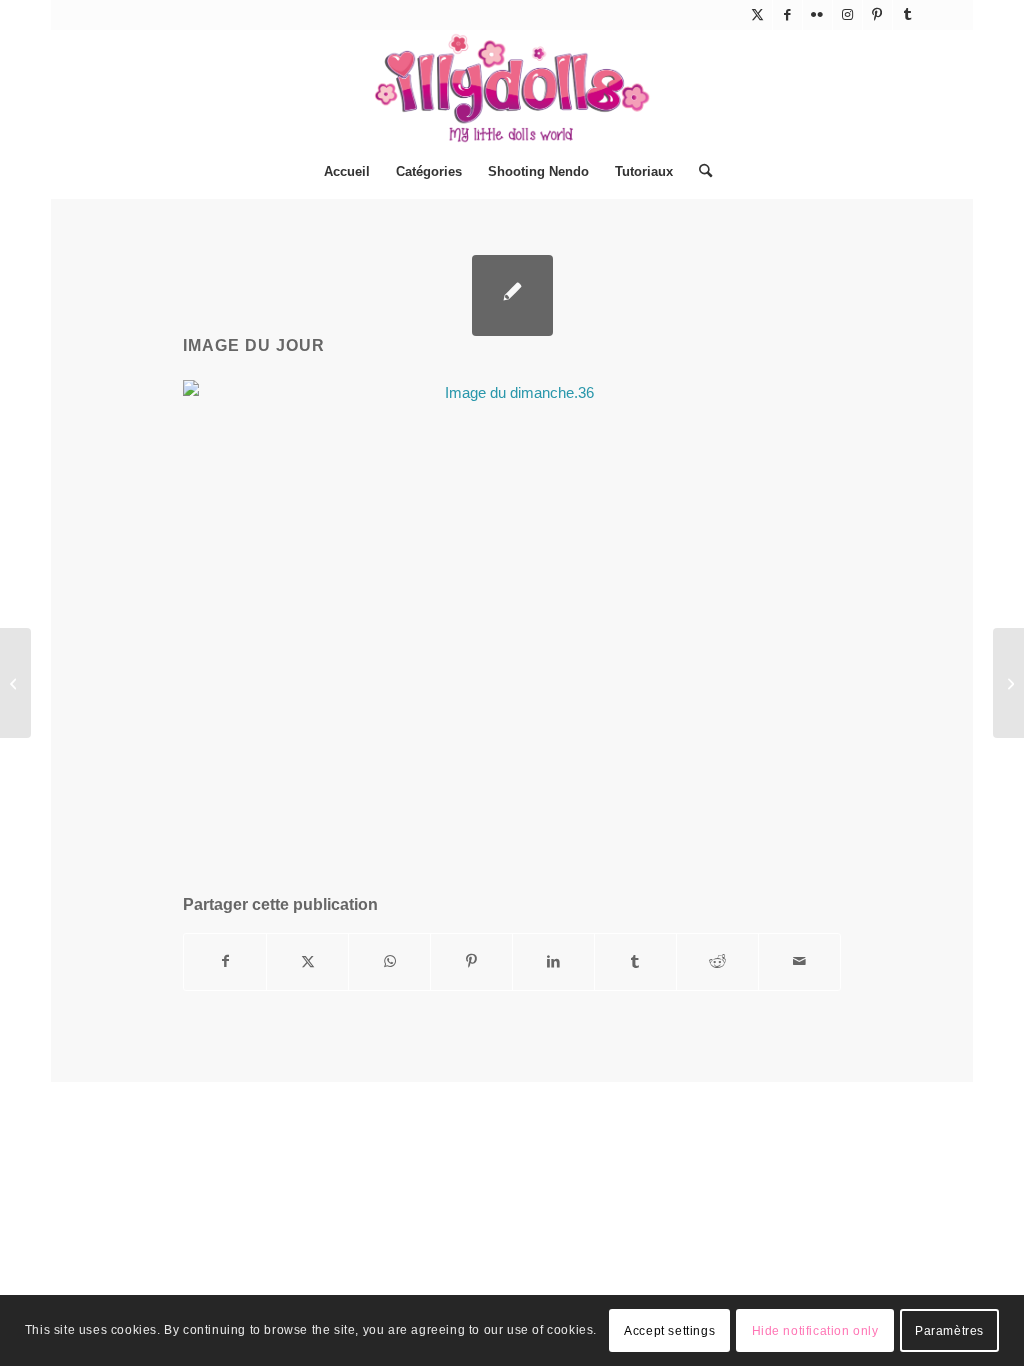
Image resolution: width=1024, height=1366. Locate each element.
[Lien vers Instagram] (847, 15)
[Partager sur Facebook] (225, 961)
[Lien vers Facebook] (787, 15)
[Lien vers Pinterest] (877, 15)
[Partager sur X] (307, 961)
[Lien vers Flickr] (817, 15)
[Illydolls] (512, 88)
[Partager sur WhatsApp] (389, 961)
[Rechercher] (699, 172)
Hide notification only (815, 1331)
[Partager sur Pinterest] (471, 961)
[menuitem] (347, 172)
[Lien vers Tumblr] (908, 15)
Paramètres (949, 1331)
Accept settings (669, 1331)
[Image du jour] (512, 295)
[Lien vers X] (757, 15)
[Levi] (15, 683)
